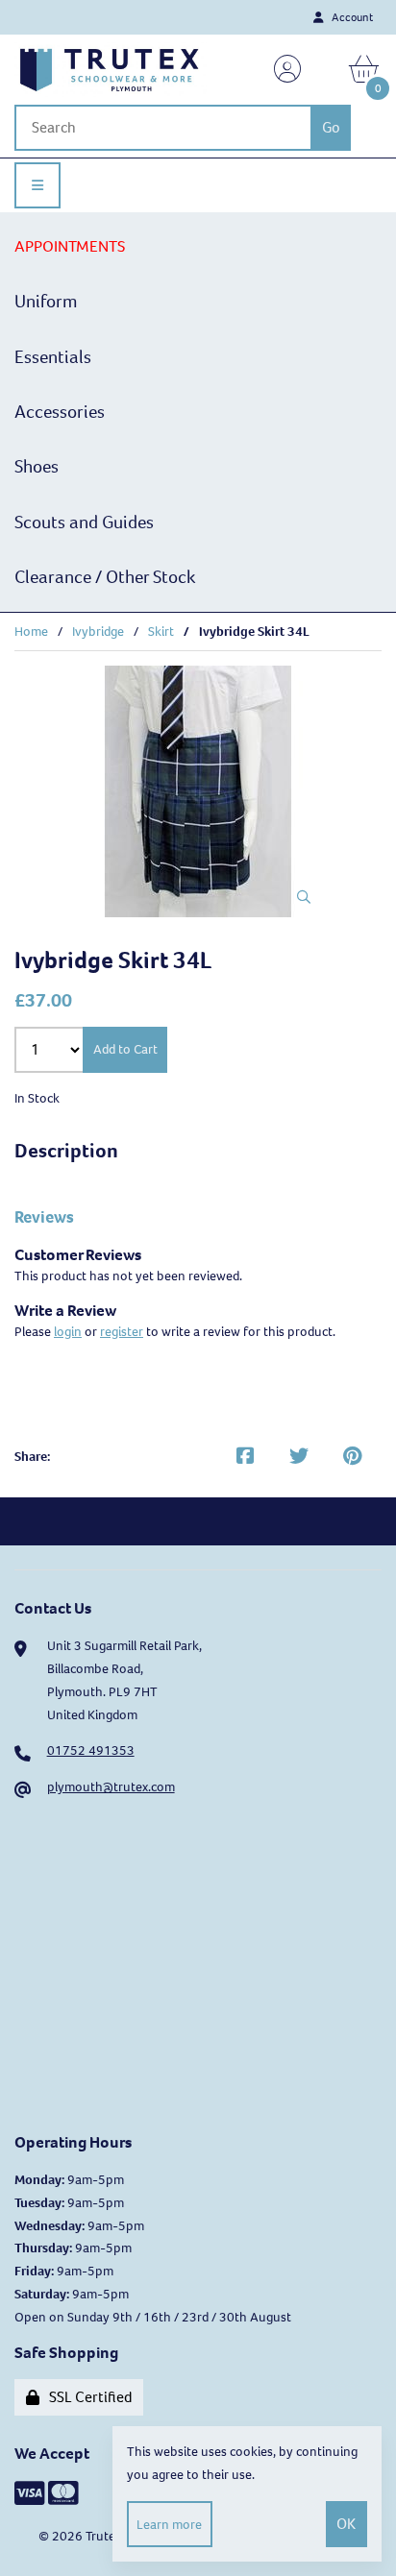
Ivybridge (98, 632)
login (68, 1332)
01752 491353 (91, 1750)
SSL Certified (88, 2397)
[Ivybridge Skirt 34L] (198, 791)
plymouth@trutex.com (111, 1787)
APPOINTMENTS (70, 246)
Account (350, 17)
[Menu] (37, 185)
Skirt (161, 632)
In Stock (37, 1098)
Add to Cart (125, 1049)
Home (31, 632)
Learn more (169, 2525)
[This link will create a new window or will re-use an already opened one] (245, 1457)
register (122, 1332)
